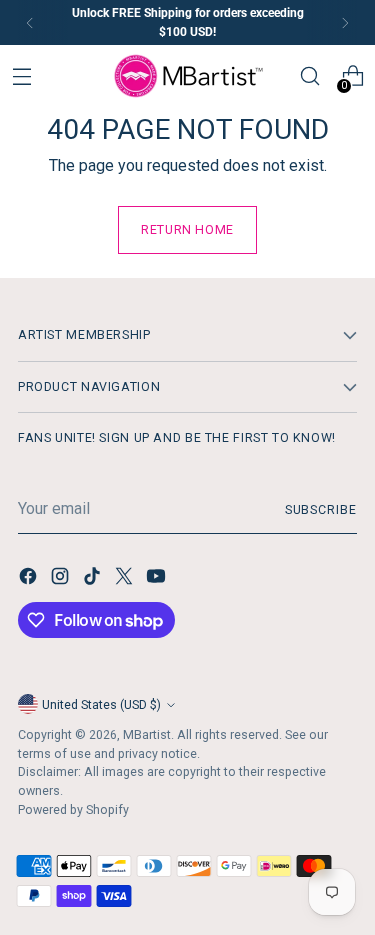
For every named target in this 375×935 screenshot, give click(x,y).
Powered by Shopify (73, 809)
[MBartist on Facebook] (30, 579)
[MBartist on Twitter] (126, 579)
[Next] (345, 22)
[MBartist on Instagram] (62, 579)
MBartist (147, 734)
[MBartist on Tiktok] (94, 579)
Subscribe (321, 509)
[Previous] (30, 22)
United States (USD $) (101, 704)
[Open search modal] (310, 76)
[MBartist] (188, 76)
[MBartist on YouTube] (158, 579)
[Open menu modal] (21, 76)
